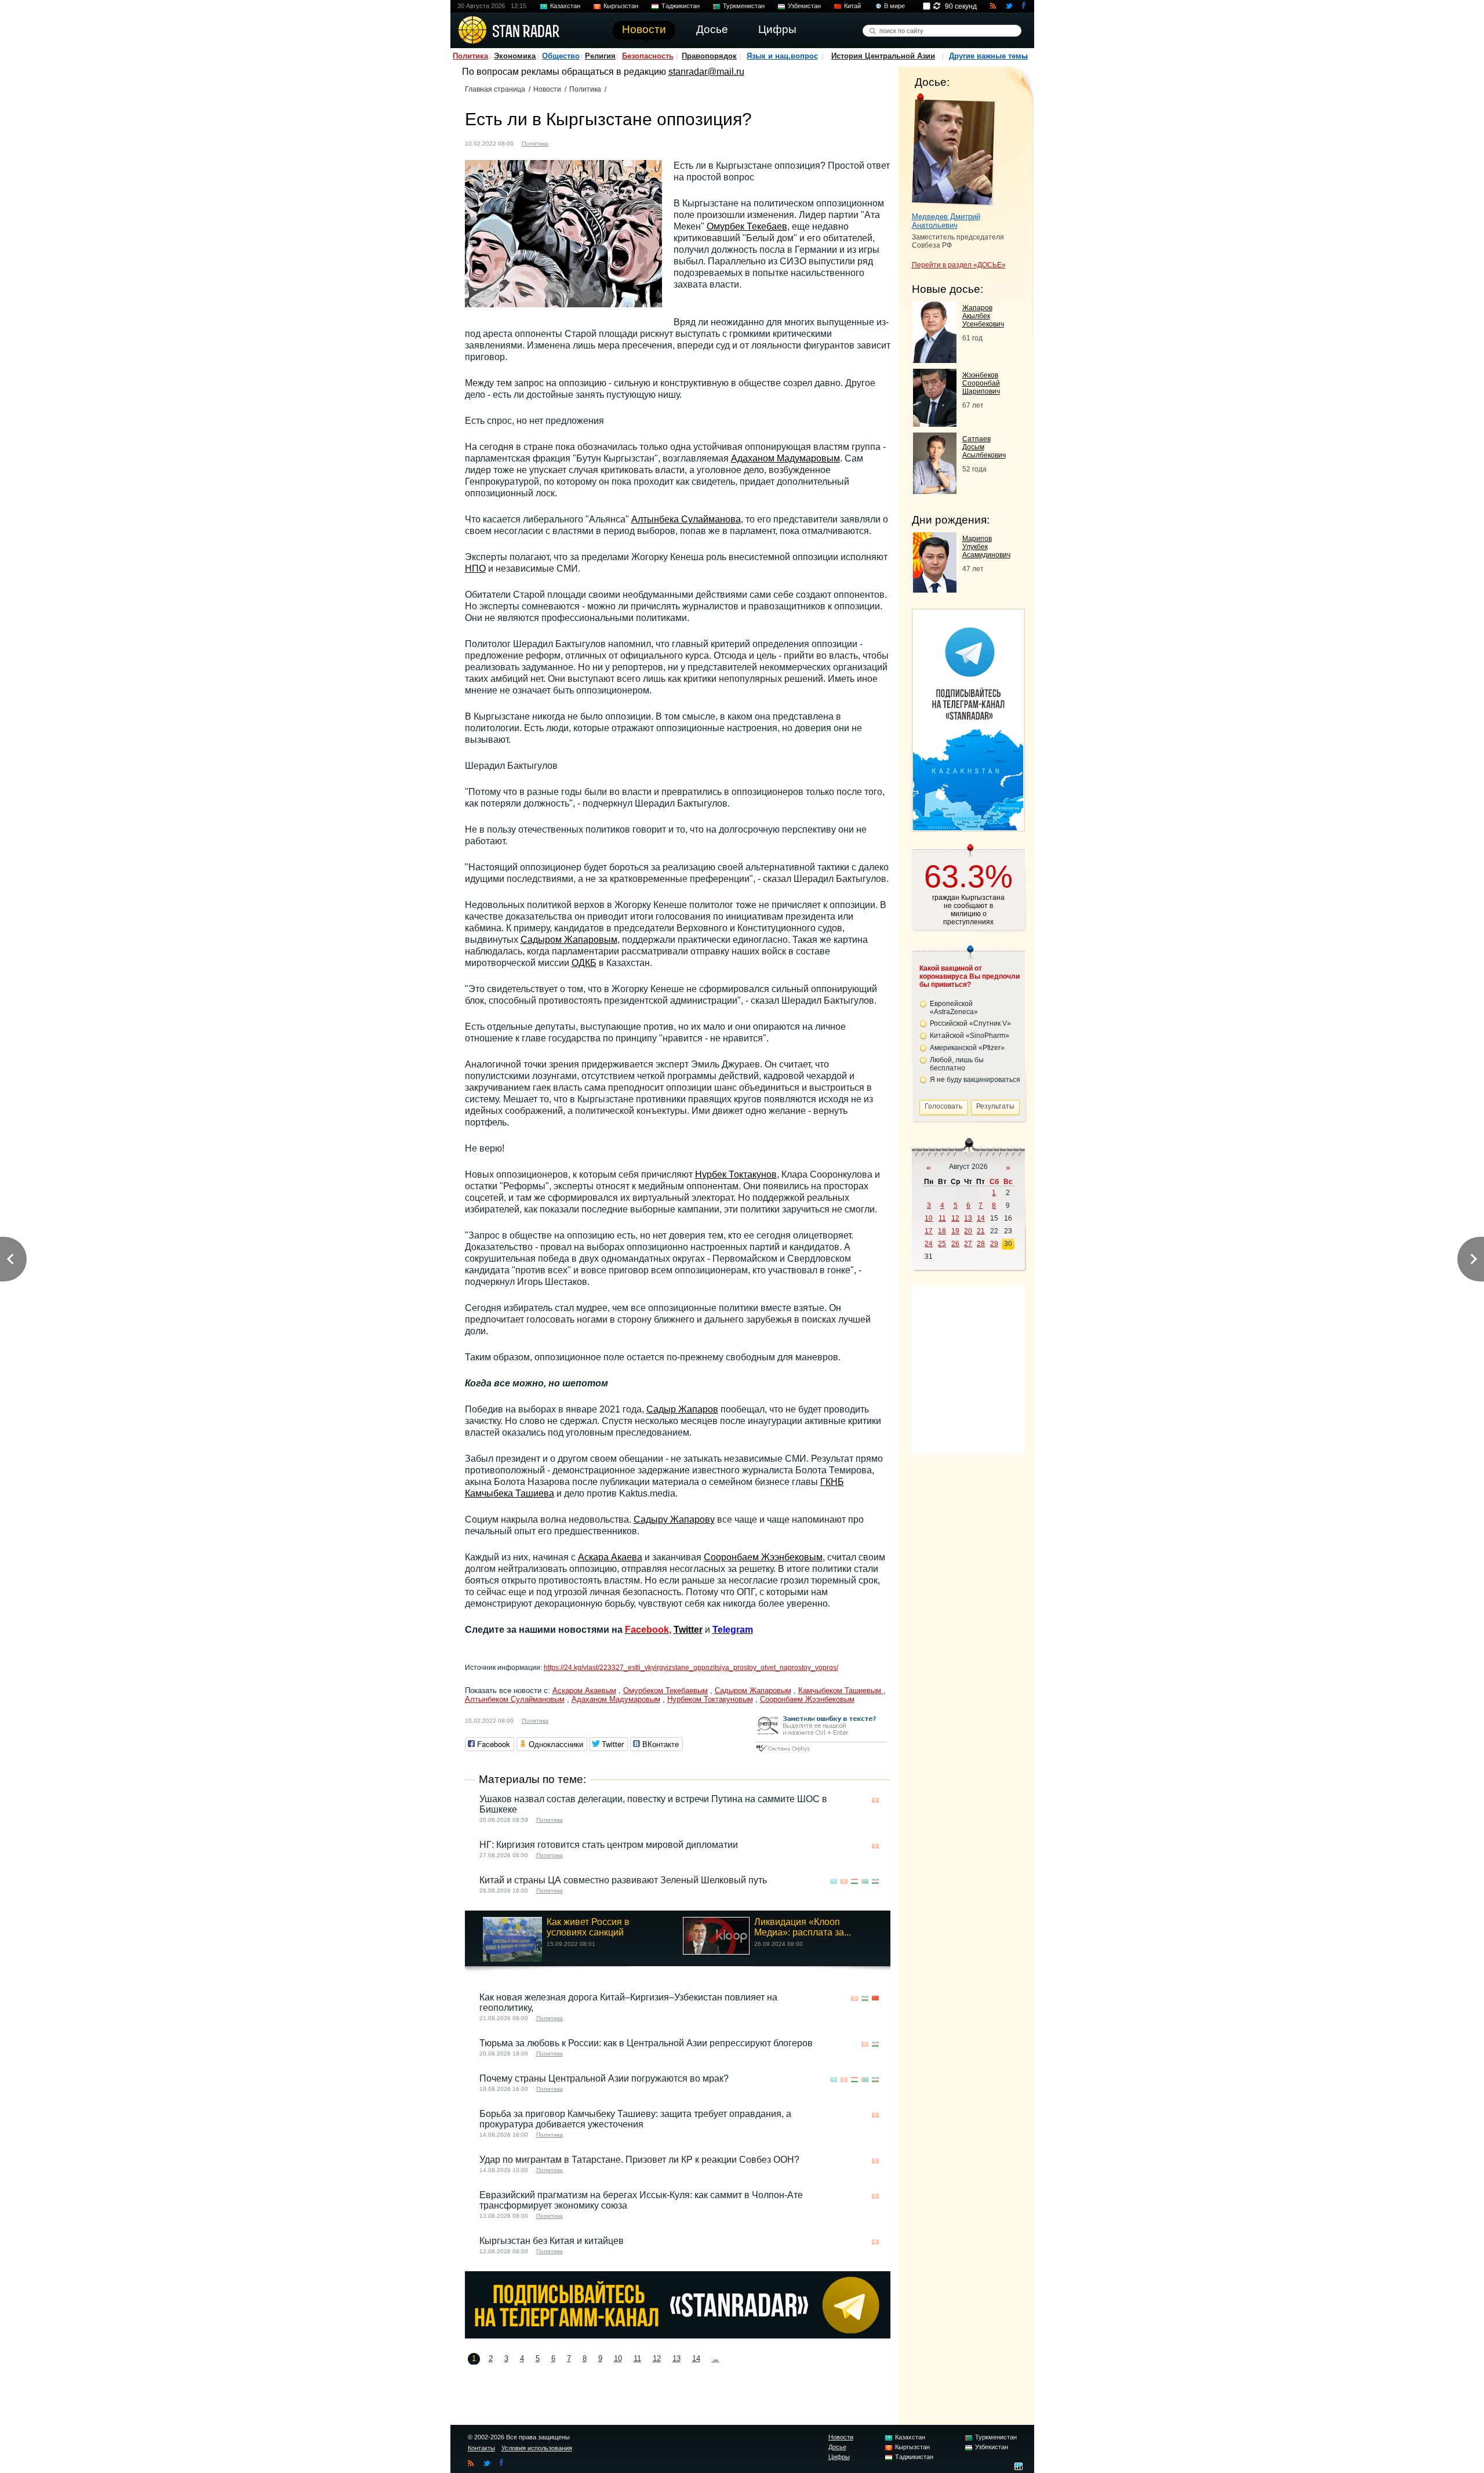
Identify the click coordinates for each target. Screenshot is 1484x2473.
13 (676, 2358)
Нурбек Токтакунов (736, 1174)
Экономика (515, 56)
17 (929, 1231)
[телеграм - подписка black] (678, 2335)
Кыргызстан (621, 6)
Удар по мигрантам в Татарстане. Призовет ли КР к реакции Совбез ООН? (639, 2160)
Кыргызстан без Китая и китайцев (552, 2241)
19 (955, 1231)
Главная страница (495, 89)
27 (968, 1244)
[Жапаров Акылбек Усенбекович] (935, 360)
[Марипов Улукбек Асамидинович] (935, 589)
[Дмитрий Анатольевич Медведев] (953, 150)
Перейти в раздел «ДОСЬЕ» (959, 265)
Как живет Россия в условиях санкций (588, 1927)
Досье (837, 2447)
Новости (547, 89)
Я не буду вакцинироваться (975, 1080)
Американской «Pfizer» (967, 1048)
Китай (852, 6)
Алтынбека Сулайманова (686, 519)
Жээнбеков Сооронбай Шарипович (981, 383)
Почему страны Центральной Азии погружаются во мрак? (604, 2078)
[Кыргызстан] (564, 142)
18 (942, 1231)
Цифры (839, 2457)
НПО (475, 569)
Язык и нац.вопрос (782, 56)
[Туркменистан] (865, 1881)
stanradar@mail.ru (706, 72)
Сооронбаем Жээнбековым (763, 1557)
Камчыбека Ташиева (510, 1493)
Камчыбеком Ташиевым (841, 1691)
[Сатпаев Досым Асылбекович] (935, 491)
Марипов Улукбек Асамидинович (986, 547)
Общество (561, 56)
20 (968, 1231)
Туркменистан (744, 6)
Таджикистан (681, 6)
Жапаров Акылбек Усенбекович (983, 316)
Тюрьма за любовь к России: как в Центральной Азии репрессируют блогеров (646, 2043)
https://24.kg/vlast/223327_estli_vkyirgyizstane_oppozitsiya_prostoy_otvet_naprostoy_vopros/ (691, 1668)
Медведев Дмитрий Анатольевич (946, 221)
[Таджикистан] (854, 1881)
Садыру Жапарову (674, 1519)
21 (981, 1231)
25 (942, 1244)
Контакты (481, 2448)
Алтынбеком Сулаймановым (515, 1699)
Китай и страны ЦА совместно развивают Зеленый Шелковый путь (623, 1880)
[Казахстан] (834, 1881)
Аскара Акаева (610, 1557)
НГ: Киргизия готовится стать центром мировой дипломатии (609, 1845)
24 (929, 1244)
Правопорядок (709, 56)
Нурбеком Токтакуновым (710, 1699)
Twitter (688, 1630)
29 (994, 1244)
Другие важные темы (988, 56)
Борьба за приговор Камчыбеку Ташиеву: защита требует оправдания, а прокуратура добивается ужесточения (635, 2119)
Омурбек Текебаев (747, 226)
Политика (470, 56)
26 (955, 1244)
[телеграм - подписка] (968, 827)
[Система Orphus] (821, 1753)
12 (657, 2358)
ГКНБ (832, 1482)
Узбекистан (804, 6)
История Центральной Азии (883, 56)
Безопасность (648, 56)
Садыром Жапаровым (569, 940)
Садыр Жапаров (682, 1409)
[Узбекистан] (875, 1881)
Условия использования (537, 2448)
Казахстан (565, 6)
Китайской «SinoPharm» (970, 1036)
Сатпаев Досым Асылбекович (984, 447)
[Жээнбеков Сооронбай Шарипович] (935, 424)
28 (981, 1244)
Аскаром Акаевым (584, 1691)
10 (618, 2358)
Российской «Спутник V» (970, 1023)
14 (696, 2358)
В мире (894, 6)
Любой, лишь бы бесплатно (957, 1064)
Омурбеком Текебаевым (665, 1691)
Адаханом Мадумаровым (785, 458)
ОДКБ (584, 963)
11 (637, 2358)
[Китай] (875, 1998)
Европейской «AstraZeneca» (954, 1008)
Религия (600, 56)
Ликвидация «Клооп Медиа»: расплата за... (803, 1927)
